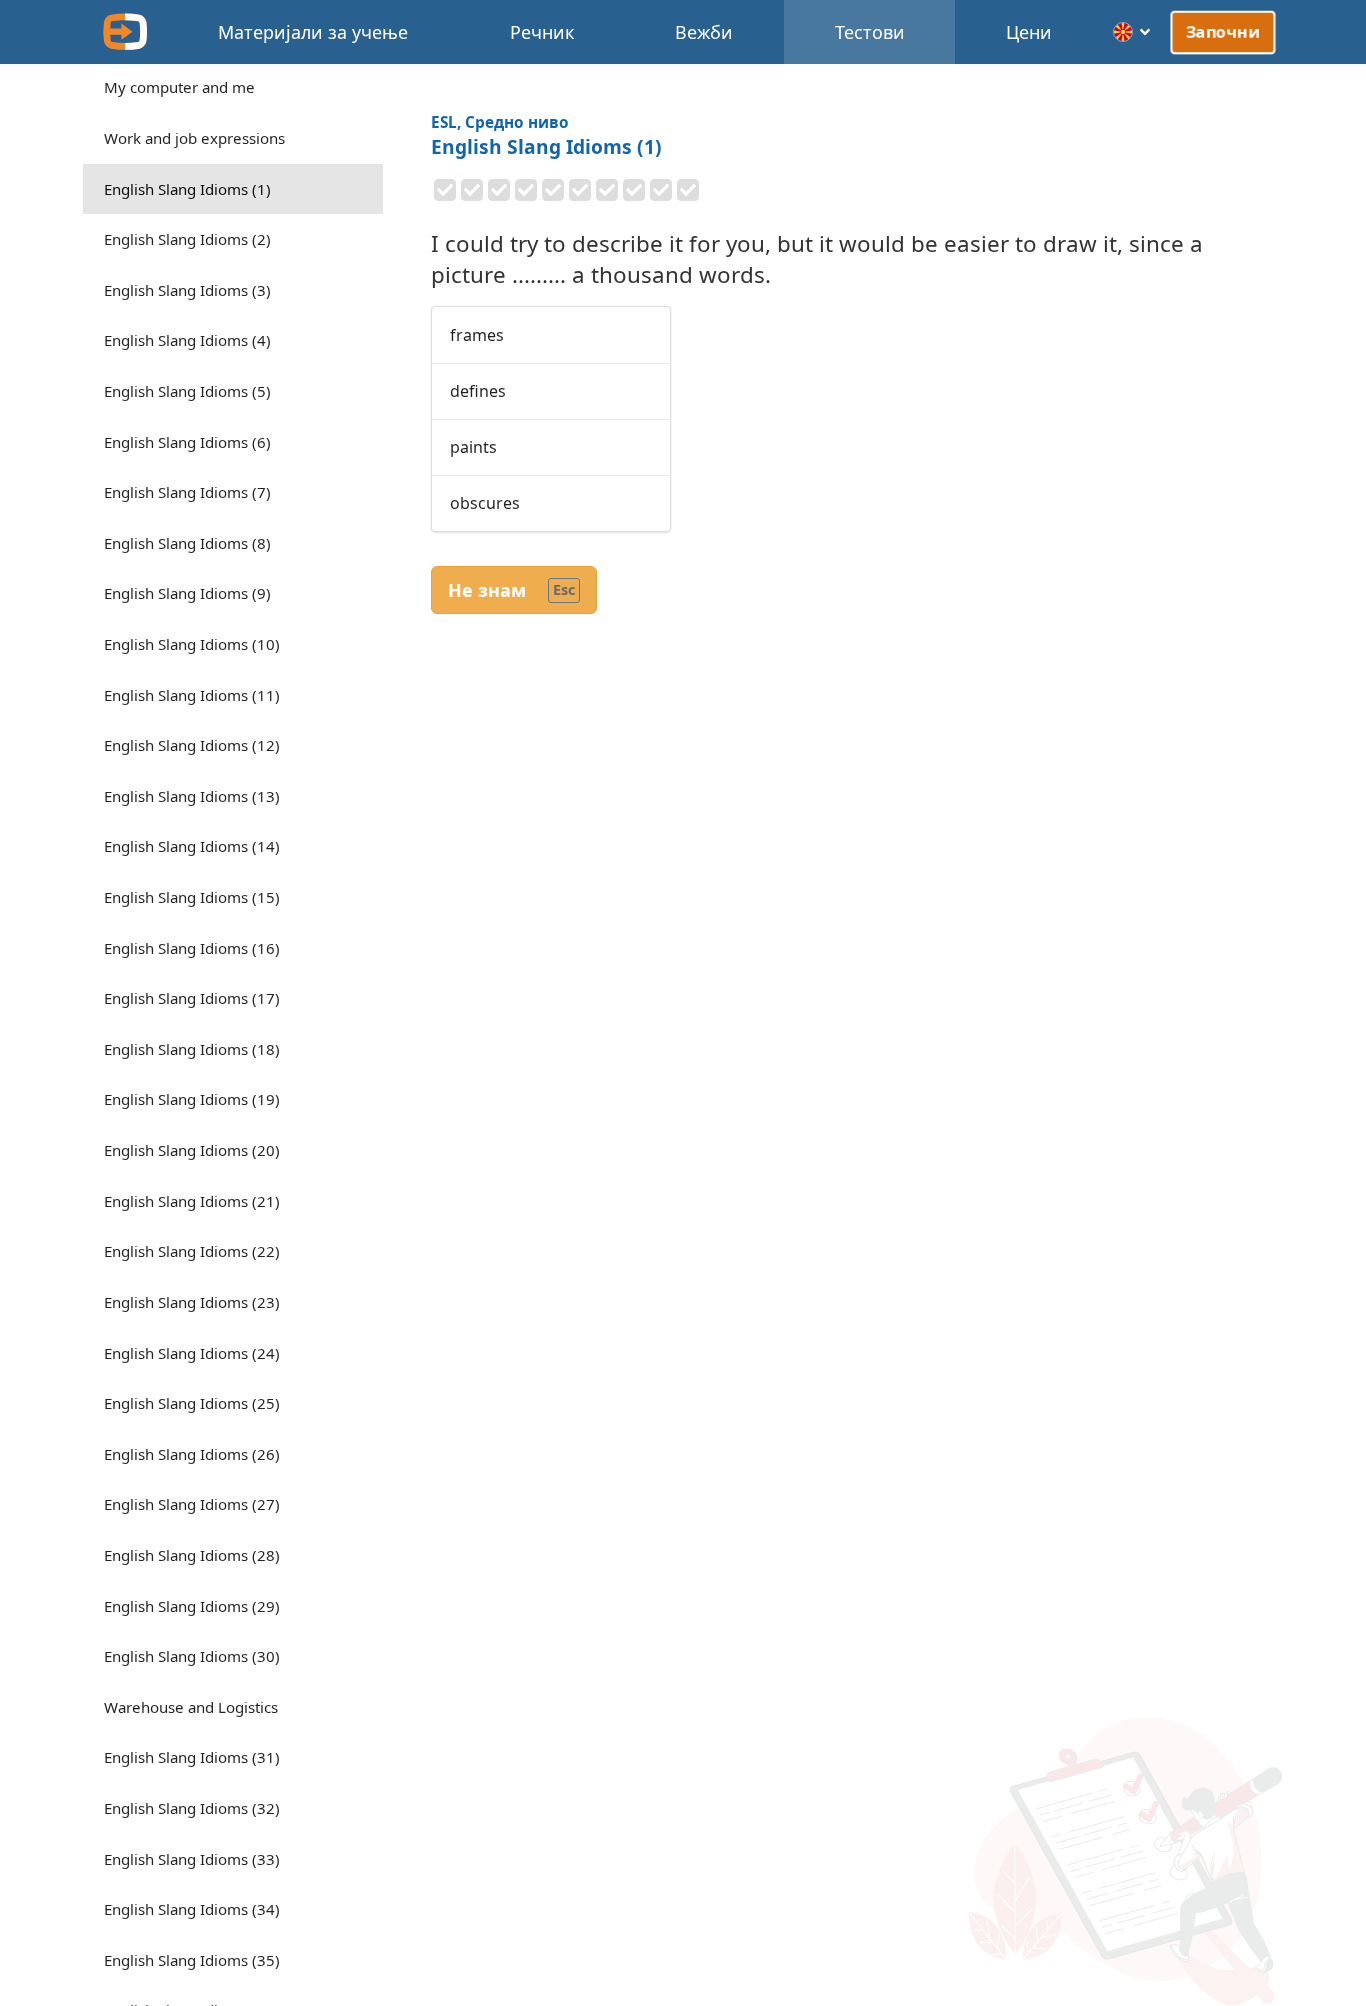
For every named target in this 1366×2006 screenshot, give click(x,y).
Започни (1223, 32)
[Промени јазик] (1132, 32)
